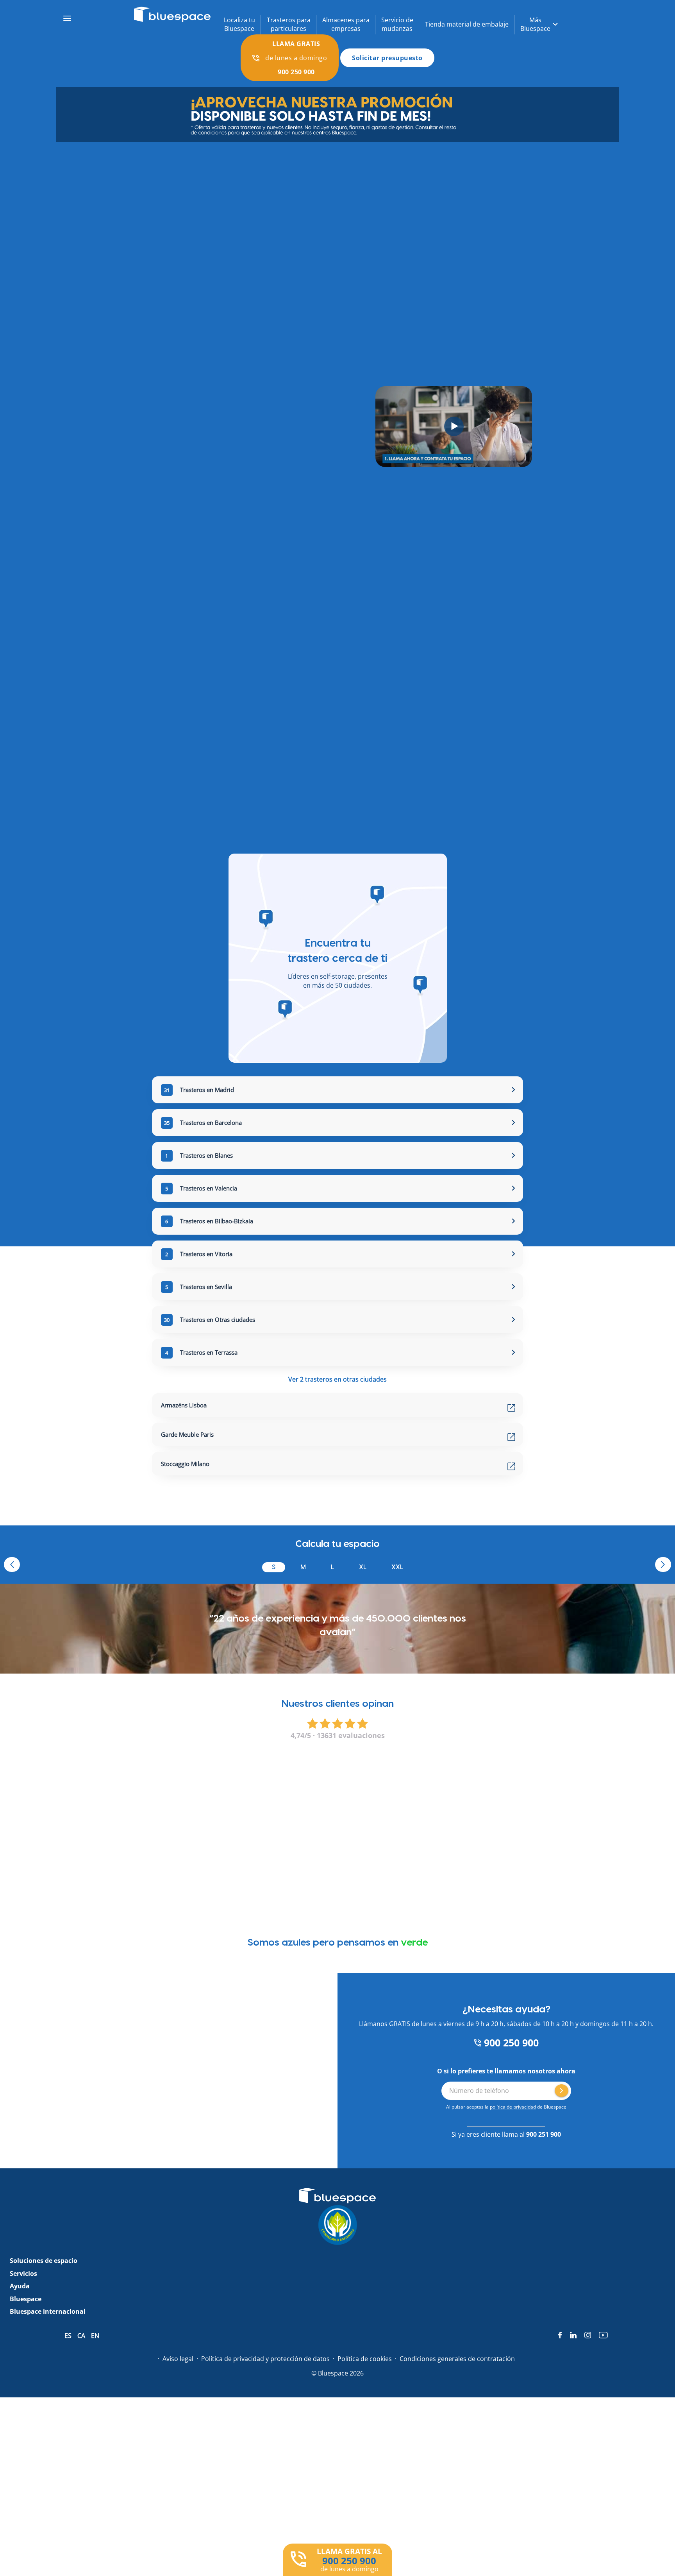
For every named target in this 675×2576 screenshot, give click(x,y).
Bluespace (26, 2299)
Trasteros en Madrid (199, 1090)
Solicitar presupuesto (387, 58)
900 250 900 (510, 2043)
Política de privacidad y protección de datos (265, 2359)
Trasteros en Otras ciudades (210, 1319)
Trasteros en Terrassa (201, 1352)
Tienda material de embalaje (467, 24)
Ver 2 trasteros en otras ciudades (337, 1379)
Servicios (23, 2273)
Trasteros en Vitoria (199, 1254)
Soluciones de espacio (44, 2261)
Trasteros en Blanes (199, 1155)
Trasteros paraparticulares (289, 24)
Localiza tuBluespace (239, 24)
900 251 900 (544, 2134)
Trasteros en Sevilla (199, 1287)
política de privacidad (513, 2107)
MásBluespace (535, 24)
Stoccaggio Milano (185, 1464)
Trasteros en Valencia (201, 1188)
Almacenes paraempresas (346, 24)
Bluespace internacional (48, 2311)
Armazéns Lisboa (184, 1405)
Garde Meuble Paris (187, 1434)
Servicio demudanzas (397, 24)
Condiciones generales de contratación (457, 2359)
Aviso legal (178, 2359)
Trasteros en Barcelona (203, 1122)
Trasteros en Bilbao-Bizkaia (209, 1221)
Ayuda (20, 2286)
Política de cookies (365, 2359)
